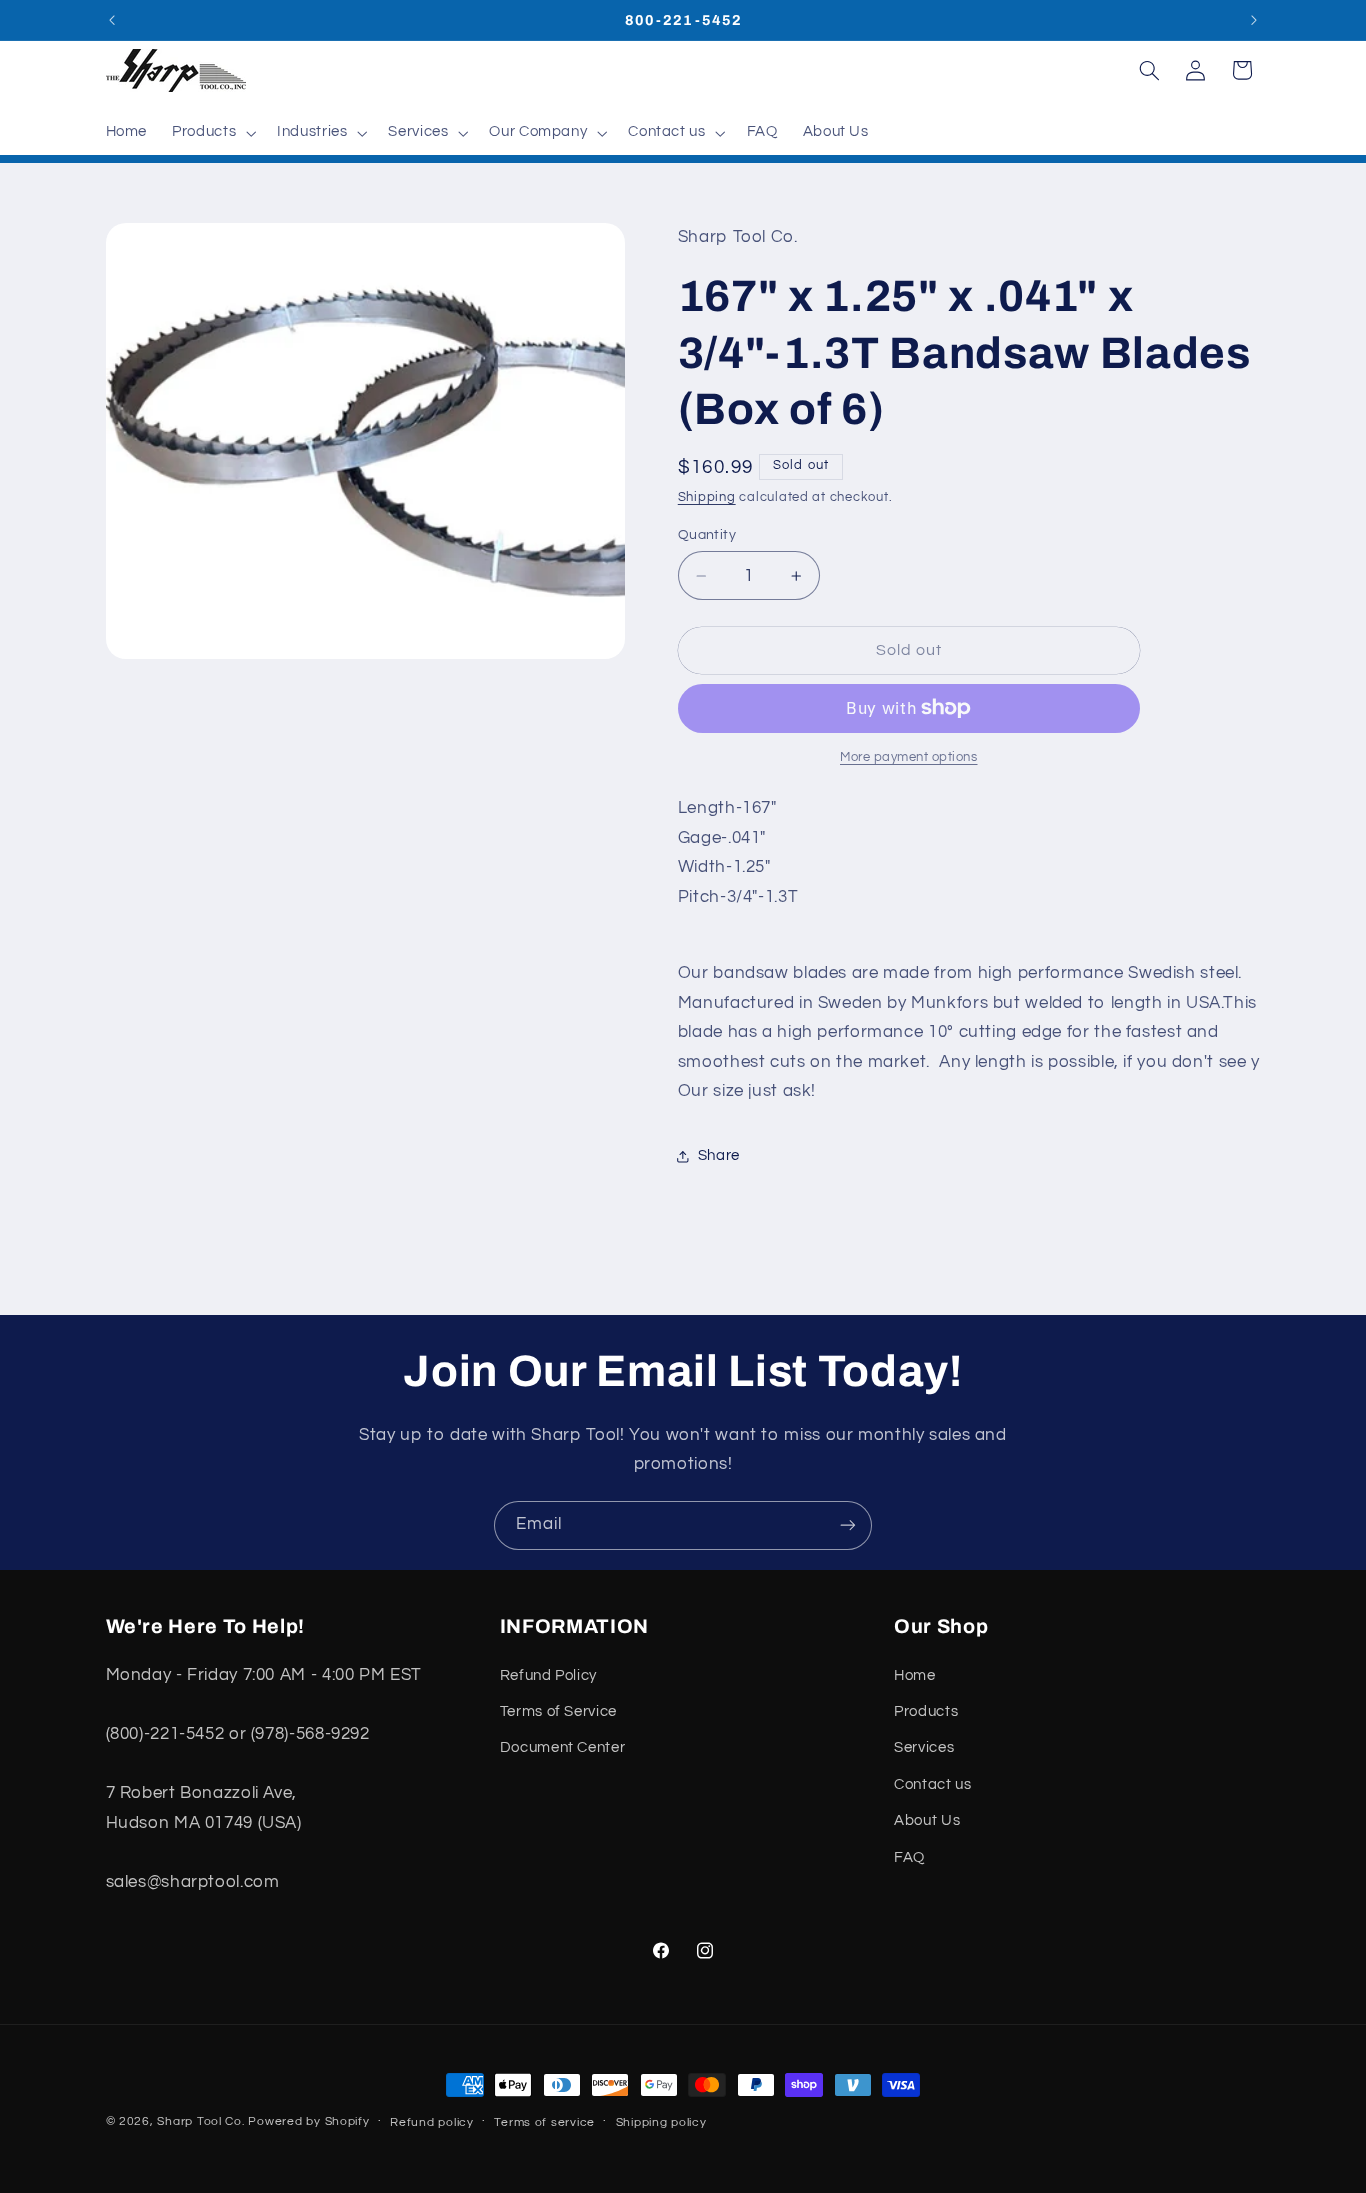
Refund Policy (548, 1675)
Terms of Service (558, 1711)
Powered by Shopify (308, 2121)
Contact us (932, 1784)
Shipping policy (661, 2122)
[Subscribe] (848, 1525)
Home (915, 1675)
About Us (927, 1820)
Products (926, 1711)
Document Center (562, 1747)
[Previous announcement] (112, 20)
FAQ (909, 1857)
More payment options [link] (909, 757)
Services (924, 1747)
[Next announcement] (1254, 20)
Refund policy (432, 2122)
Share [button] (719, 1155)
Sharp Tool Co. (200, 2121)
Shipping (707, 497)
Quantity (707, 535)
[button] (212, 133)
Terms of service (544, 2122)
